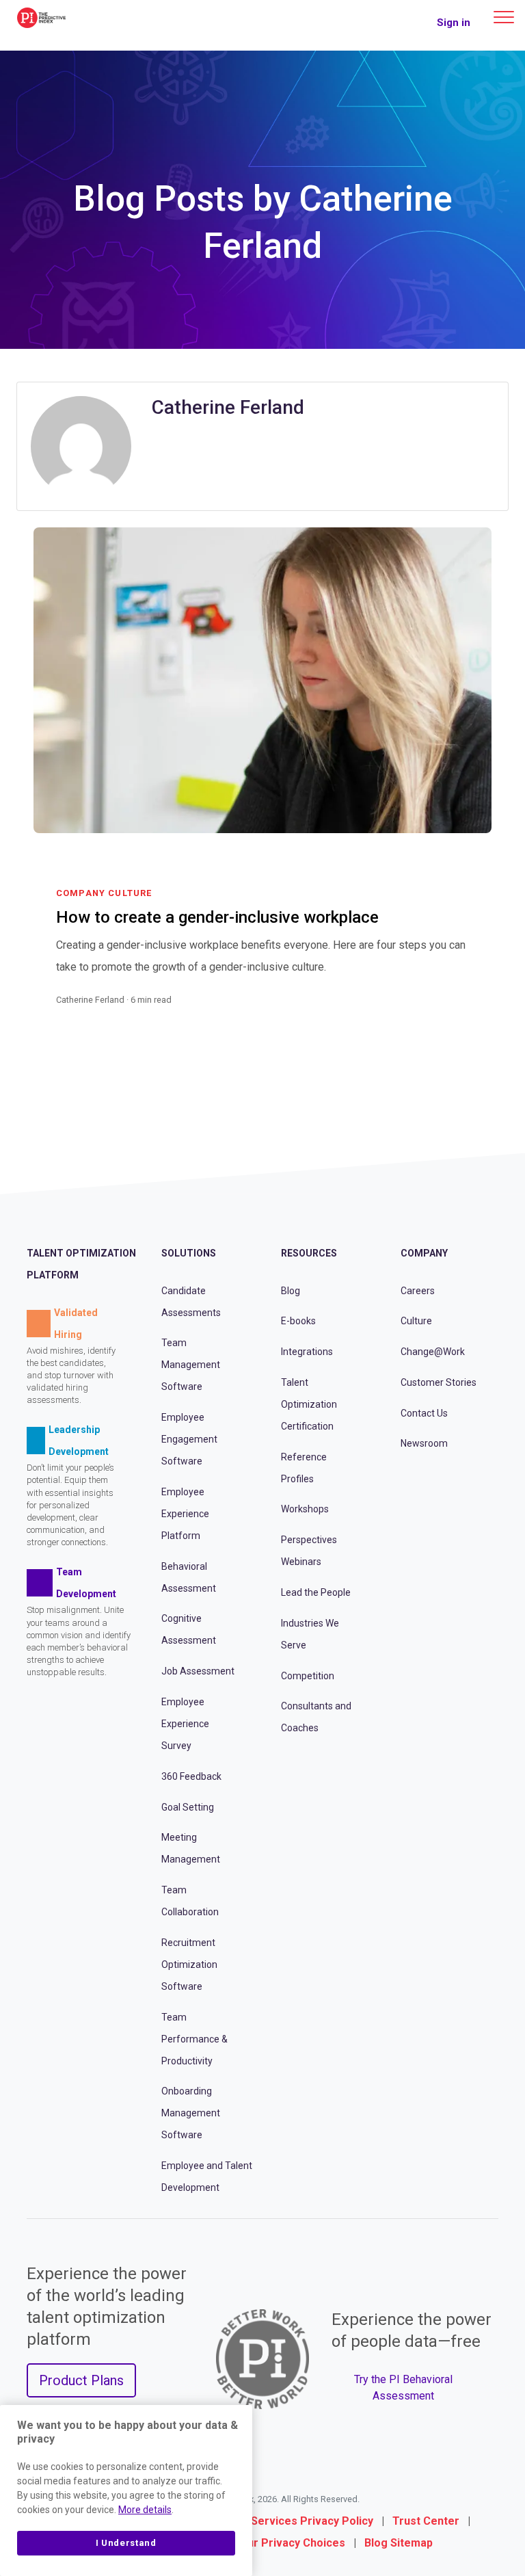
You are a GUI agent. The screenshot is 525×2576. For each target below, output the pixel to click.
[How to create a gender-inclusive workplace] (462, 1016)
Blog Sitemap (399, 2543)
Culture (416, 1321)
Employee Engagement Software (189, 1439)
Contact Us (424, 1413)
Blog (291, 1291)
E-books (298, 1321)
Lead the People (316, 1592)
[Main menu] (504, 17)
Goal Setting (188, 1807)
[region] (126, 2490)
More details (145, 2510)
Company (424, 1253)
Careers (418, 1291)
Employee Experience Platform (185, 1514)
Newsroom (424, 1443)
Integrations (307, 1352)
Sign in (454, 23)
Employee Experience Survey (185, 1724)
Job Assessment (198, 1671)
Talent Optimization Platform (81, 1264)
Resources (309, 1253)
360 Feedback (191, 1776)
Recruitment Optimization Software (189, 1964)
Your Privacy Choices (290, 2543)
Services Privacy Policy (312, 2521)
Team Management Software (191, 1365)
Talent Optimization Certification (309, 1404)
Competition (308, 1676)
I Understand (126, 2543)
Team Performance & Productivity (194, 2039)
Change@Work (433, 1352)
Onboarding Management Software (191, 2113)
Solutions (189, 1253)
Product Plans (81, 2380)
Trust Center (426, 2521)
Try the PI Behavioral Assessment (403, 2388)
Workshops (305, 1509)
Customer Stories (439, 1382)
